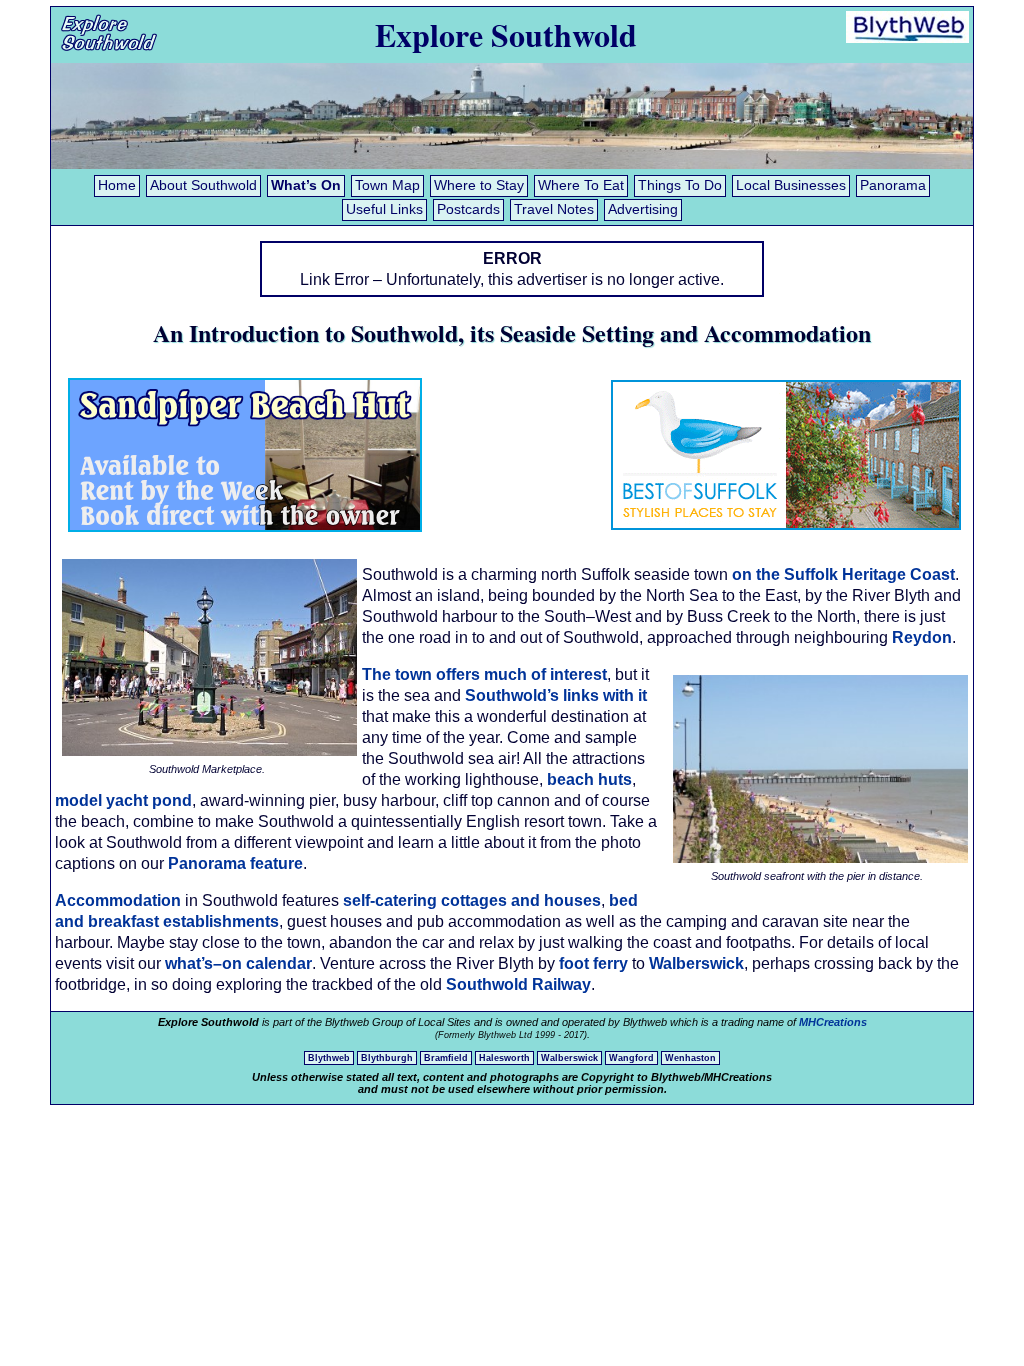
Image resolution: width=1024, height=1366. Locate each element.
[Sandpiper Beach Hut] (245, 526)
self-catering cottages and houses (472, 900)
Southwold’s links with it (556, 695)
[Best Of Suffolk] (786, 529)
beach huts (589, 779)
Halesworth (504, 1058)
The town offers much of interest (484, 674)
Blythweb (329, 1058)
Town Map (387, 185)
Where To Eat (581, 185)
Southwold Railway (518, 984)
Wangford (631, 1058)
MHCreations (833, 1022)
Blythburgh (387, 1058)
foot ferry (593, 963)
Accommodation (118, 900)
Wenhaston (690, 1058)
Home (117, 185)
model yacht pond (123, 800)
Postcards (468, 209)
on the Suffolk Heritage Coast (843, 574)
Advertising (643, 209)
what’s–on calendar (238, 963)
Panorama (893, 185)
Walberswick (696, 963)
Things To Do (680, 185)
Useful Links (384, 209)
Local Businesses (791, 185)
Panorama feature (235, 863)
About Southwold (203, 185)
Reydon (922, 637)
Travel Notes (554, 209)
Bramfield (446, 1058)
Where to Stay (479, 185)
